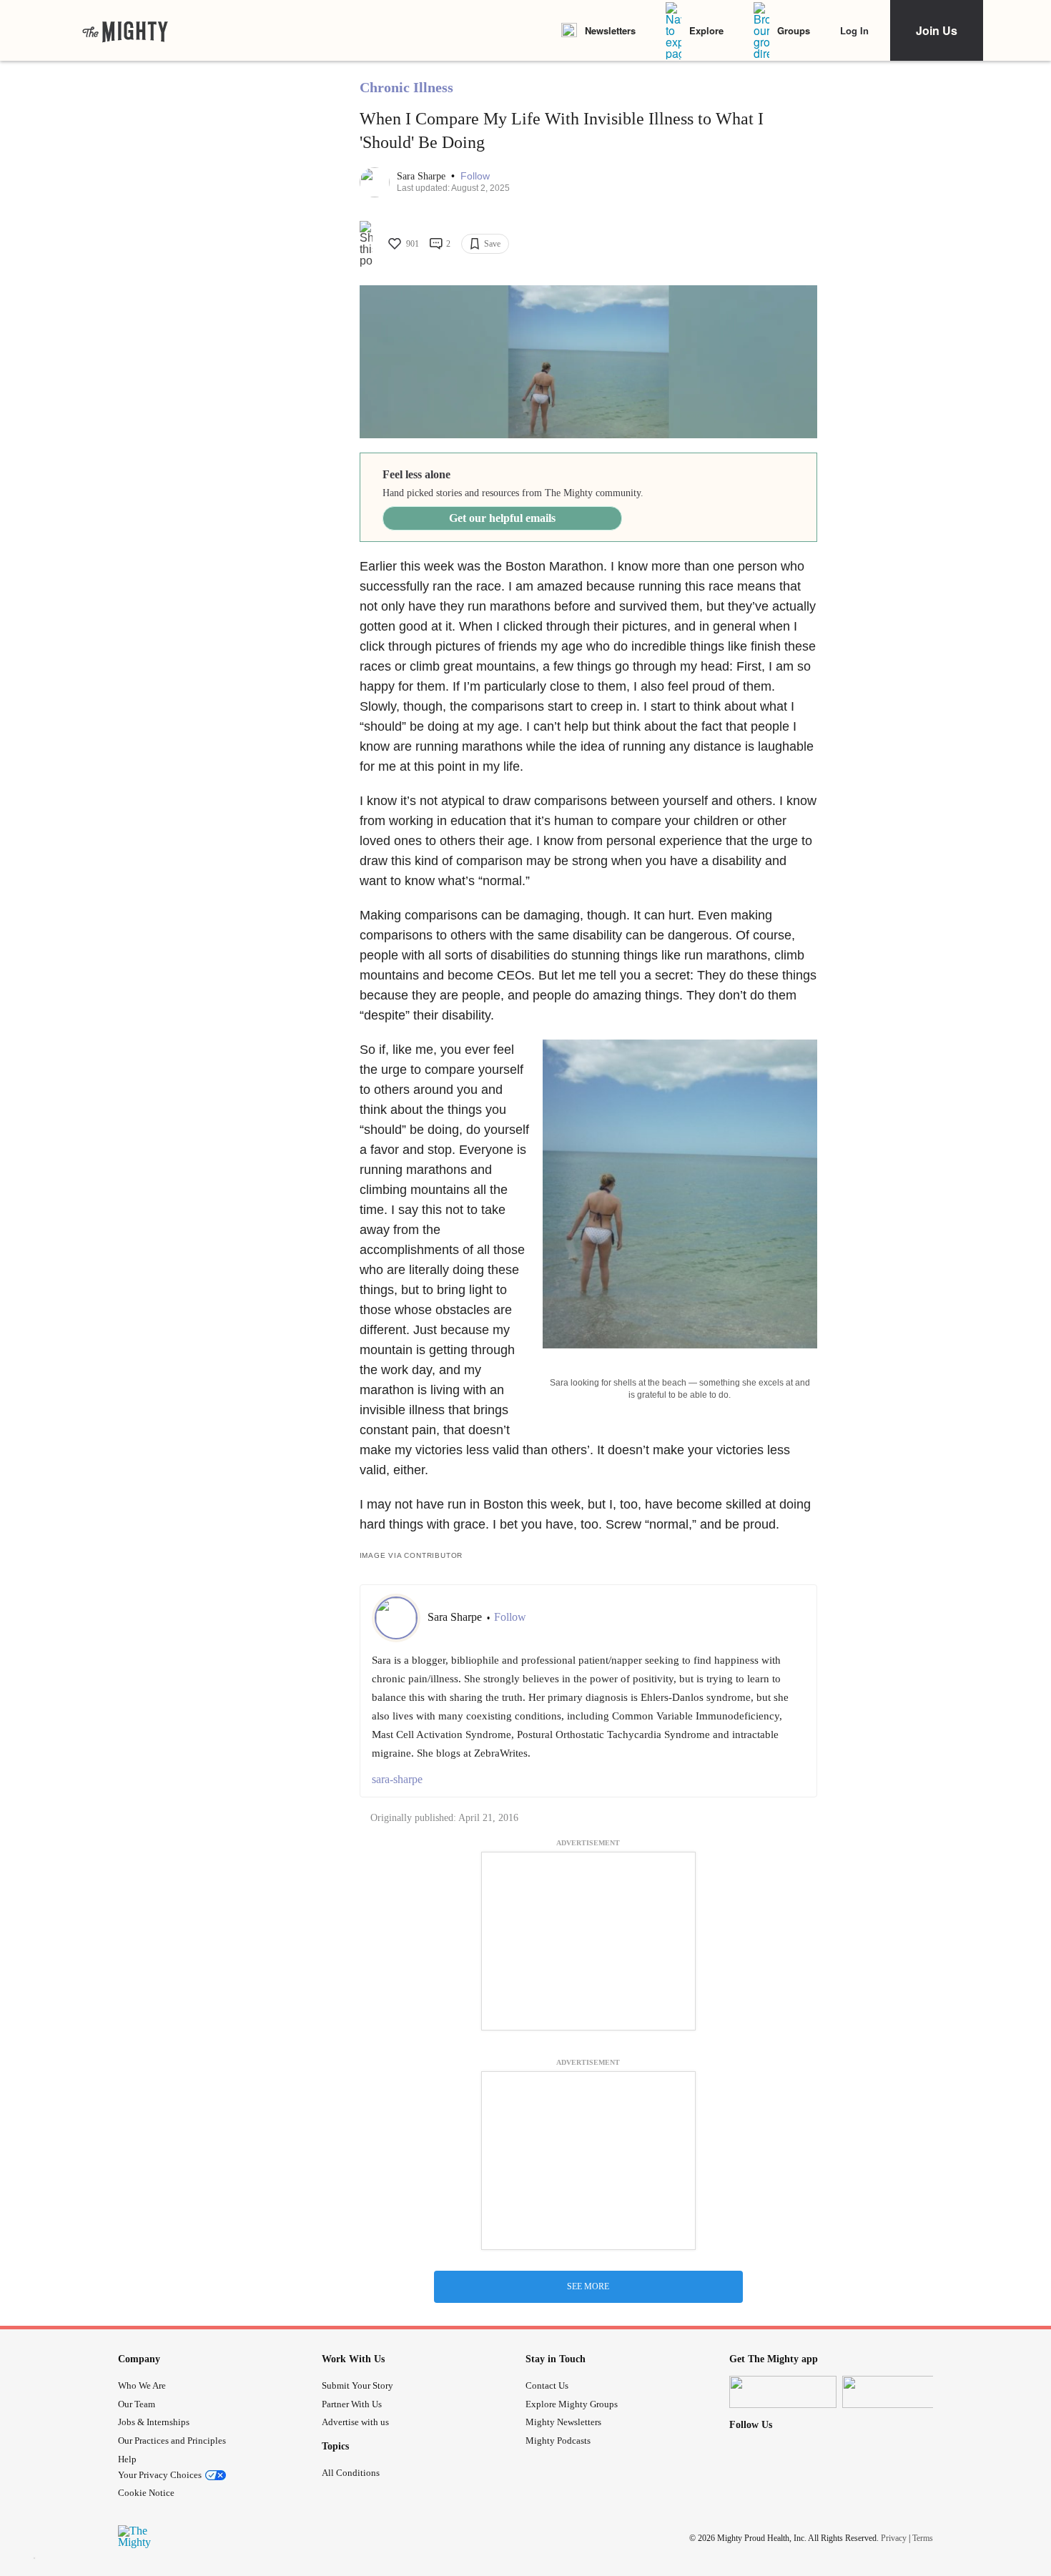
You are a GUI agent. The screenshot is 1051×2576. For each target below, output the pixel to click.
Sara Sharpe (423, 176)
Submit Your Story (357, 2385)
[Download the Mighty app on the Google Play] (896, 2392)
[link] (125, 31)
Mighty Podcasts (558, 2441)
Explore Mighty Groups (572, 2404)
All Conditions (351, 2473)
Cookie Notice (146, 2493)
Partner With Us (352, 2404)
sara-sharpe (397, 1779)
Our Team (137, 2404)
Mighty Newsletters (563, 2422)
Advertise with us (355, 2422)
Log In (854, 30)
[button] (475, 176)
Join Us (937, 30)
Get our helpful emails (502, 518)
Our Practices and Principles (172, 2441)
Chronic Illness (406, 87)
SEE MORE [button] (588, 2286)
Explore (706, 30)
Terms (923, 2538)
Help (127, 2459)
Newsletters (610, 30)
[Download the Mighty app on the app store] (783, 2392)
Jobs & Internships (154, 2422)
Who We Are (142, 2385)
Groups (794, 30)
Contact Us (547, 2385)
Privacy (894, 2538)
